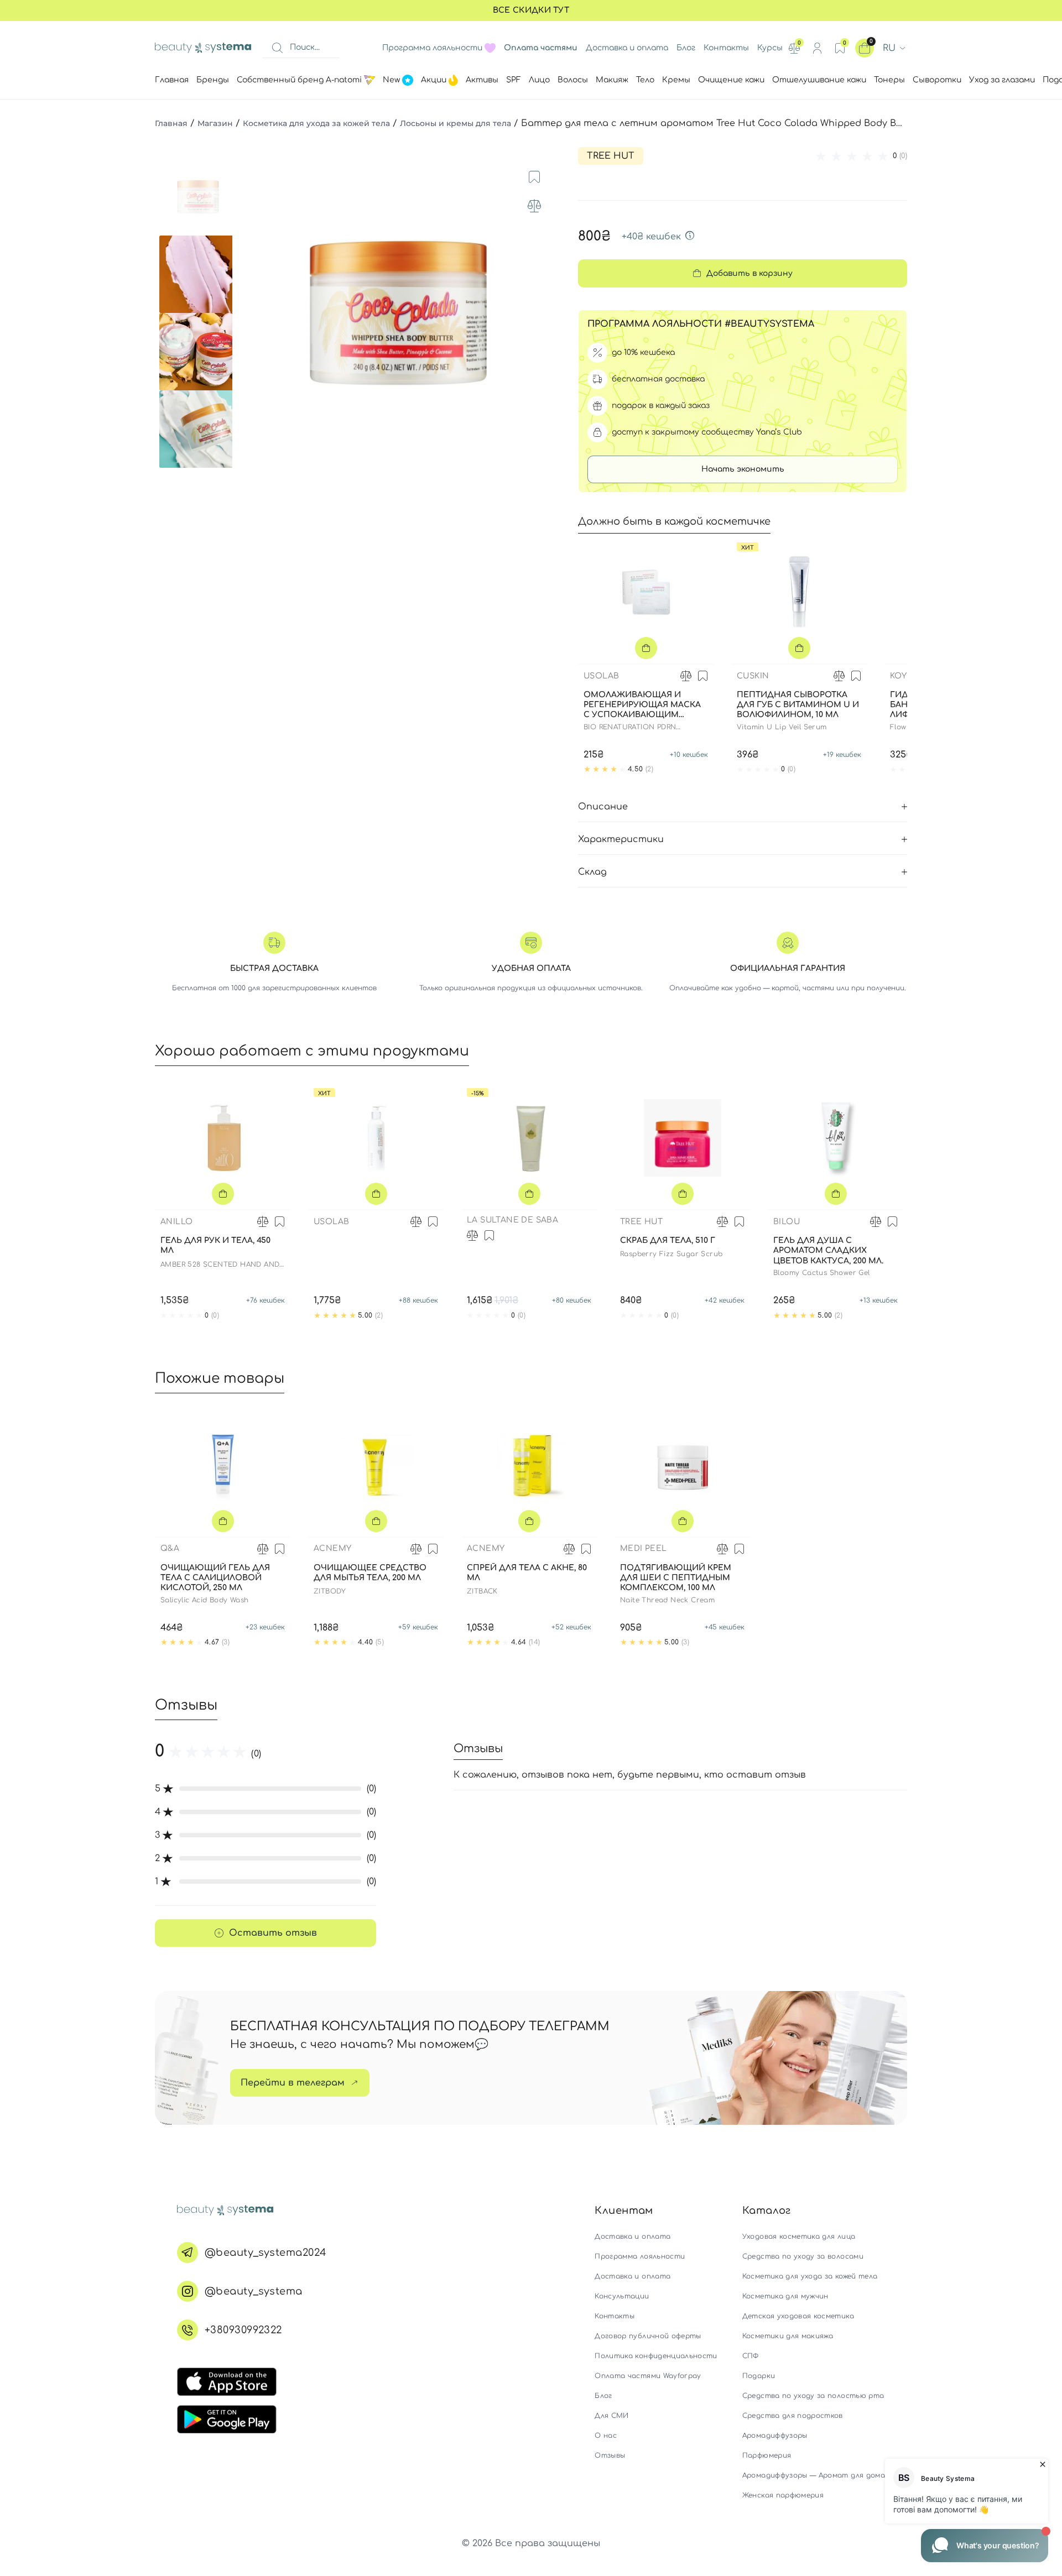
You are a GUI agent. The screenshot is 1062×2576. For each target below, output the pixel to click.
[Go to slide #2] (198, 274)
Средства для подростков (793, 2416)
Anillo (176, 1222)
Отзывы (610, 2455)
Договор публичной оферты (648, 2336)
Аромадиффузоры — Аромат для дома (814, 2475)
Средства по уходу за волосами (803, 2256)
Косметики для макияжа (788, 2336)
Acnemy (332, 1548)
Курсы (770, 48)
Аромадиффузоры (775, 2436)
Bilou (787, 1222)
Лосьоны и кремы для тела (455, 123)
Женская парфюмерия (783, 2495)
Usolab (601, 676)
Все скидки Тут (531, 10)
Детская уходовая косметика (798, 2316)
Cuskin (753, 676)
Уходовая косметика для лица (799, 2237)
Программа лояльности (432, 48)
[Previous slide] (251, 313)
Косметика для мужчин (785, 2296)
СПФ (751, 2356)
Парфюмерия (767, 2455)
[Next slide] (545, 313)
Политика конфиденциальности (656, 2356)
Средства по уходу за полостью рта (813, 2396)
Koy (898, 676)
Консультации (622, 2296)
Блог (686, 48)
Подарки (759, 2376)
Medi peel (644, 1548)
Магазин (215, 123)
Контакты (726, 48)
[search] (277, 48)
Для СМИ (611, 2416)
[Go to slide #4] (198, 429)
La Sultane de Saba (512, 1220)
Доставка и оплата (627, 48)
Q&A (170, 1548)
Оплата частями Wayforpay (648, 2376)
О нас (606, 2436)
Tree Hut (611, 156)
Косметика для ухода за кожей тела (316, 123)
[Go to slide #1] (198, 197)
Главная (171, 123)
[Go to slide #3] (198, 352)
